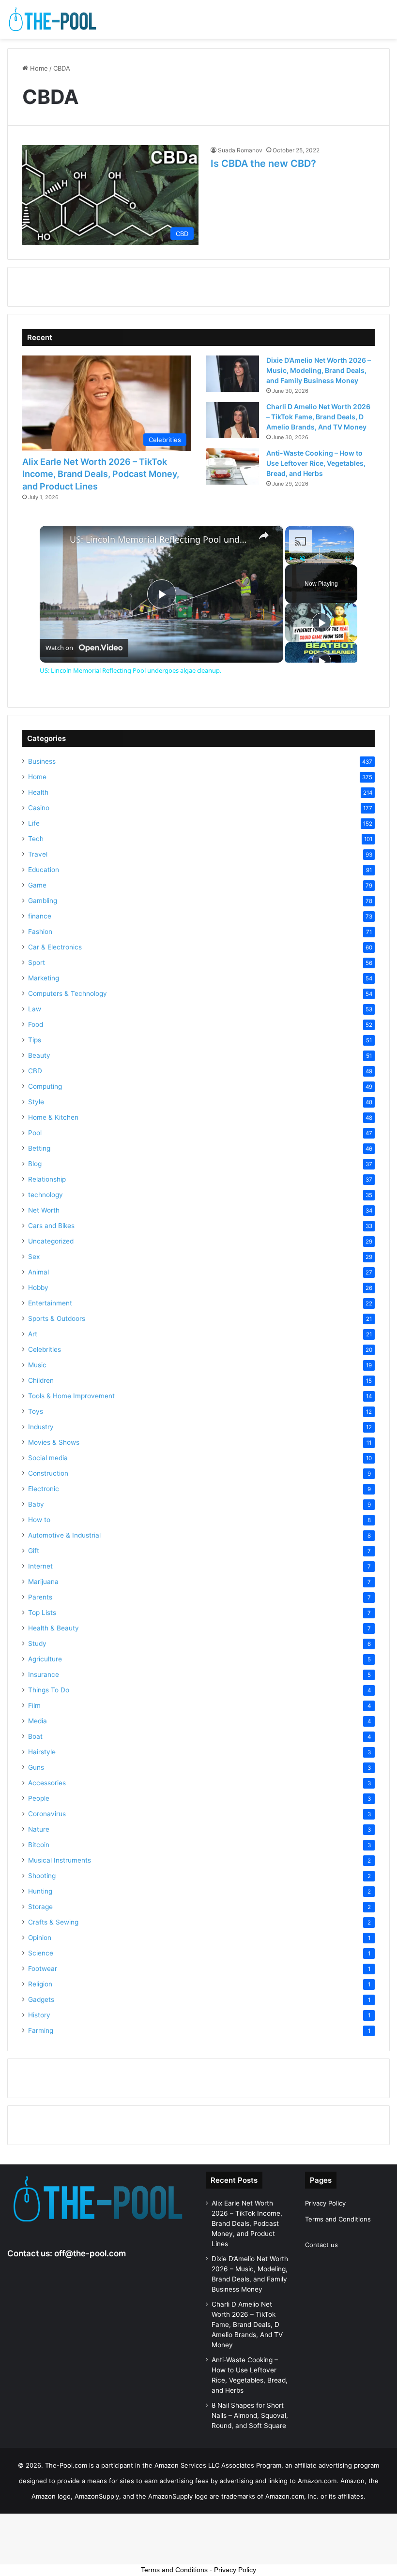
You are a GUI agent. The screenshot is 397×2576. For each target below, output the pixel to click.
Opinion (40, 1938)
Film (34, 1705)
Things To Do (49, 1690)
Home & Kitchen (53, 1117)
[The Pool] (53, 19)
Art (33, 1334)
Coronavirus (47, 1814)
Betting (39, 1148)
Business (42, 761)
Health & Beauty (53, 1628)
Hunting (40, 1891)
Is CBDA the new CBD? (263, 163)
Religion (40, 1984)
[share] (264, 535)
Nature (39, 1829)
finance (40, 916)
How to (39, 1520)
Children (41, 1380)
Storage (40, 1907)
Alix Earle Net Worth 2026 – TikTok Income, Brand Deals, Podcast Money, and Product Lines (101, 474)
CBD (35, 1071)
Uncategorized (51, 1241)
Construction (48, 1473)
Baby (36, 1504)
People (39, 1798)
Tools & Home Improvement (71, 1396)
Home (38, 68)
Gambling (43, 901)
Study (37, 1643)
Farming (41, 2030)
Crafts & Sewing (53, 1922)
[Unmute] (303, 559)
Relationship (47, 1179)
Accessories (47, 1783)
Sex (34, 1257)
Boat (35, 1736)
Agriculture (45, 1659)
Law (35, 1009)
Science (41, 1953)
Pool (35, 1133)
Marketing (44, 978)
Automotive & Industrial (64, 1535)
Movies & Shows (54, 1442)
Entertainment (50, 1303)
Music (37, 1365)
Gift (34, 1551)
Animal (38, 1272)
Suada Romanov (240, 150)
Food (36, 1024)
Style (36, 1102)
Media (38, 1721)
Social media (48, 1458)
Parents (40, 1597)
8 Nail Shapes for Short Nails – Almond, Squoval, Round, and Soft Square (250, 2415)
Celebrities (45, 1349)
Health (38, 792)
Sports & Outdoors (57, 1318)
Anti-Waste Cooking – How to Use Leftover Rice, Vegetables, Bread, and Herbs (316, 463)
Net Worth (44, 1210)
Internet (40, 1566)
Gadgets (41, 1999)
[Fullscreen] (348, 559)
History (39, 2015)
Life (34, 823)
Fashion (40, 932)
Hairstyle (42, 1752)
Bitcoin (39, 1845)
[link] (55, 541)
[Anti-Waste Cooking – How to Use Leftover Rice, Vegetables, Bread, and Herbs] (232, 466)
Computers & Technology (68, 993)
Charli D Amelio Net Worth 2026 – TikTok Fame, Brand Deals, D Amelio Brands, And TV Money (318, 417)
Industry (41, 1427)
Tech (36, 839)
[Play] (291, 559)
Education (44, 870)
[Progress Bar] (320, 553)
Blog (35, 1164)
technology (46, 1195)
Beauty (39, 1055)
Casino (39, 808)
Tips (35, 1040)
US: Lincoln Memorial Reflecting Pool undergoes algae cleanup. (160, 540)
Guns (36, 1767)
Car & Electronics (55, 947)
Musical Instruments (60, 1860)
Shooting (42, 1876)
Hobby (38, 1288)
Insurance (44, 1674)
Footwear (43, 1969)
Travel (38, 854)
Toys (36, 1411)
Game (37, 885)
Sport (37, 962)
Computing (45, 1086)
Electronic (44, 1489)
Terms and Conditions (338, 2219)
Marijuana (43, 1582)
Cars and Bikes (51, 1226)
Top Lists (42, 1613)
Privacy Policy (325, 2203)
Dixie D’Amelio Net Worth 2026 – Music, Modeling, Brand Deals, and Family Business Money (319, 370)
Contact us (321, 2245)
